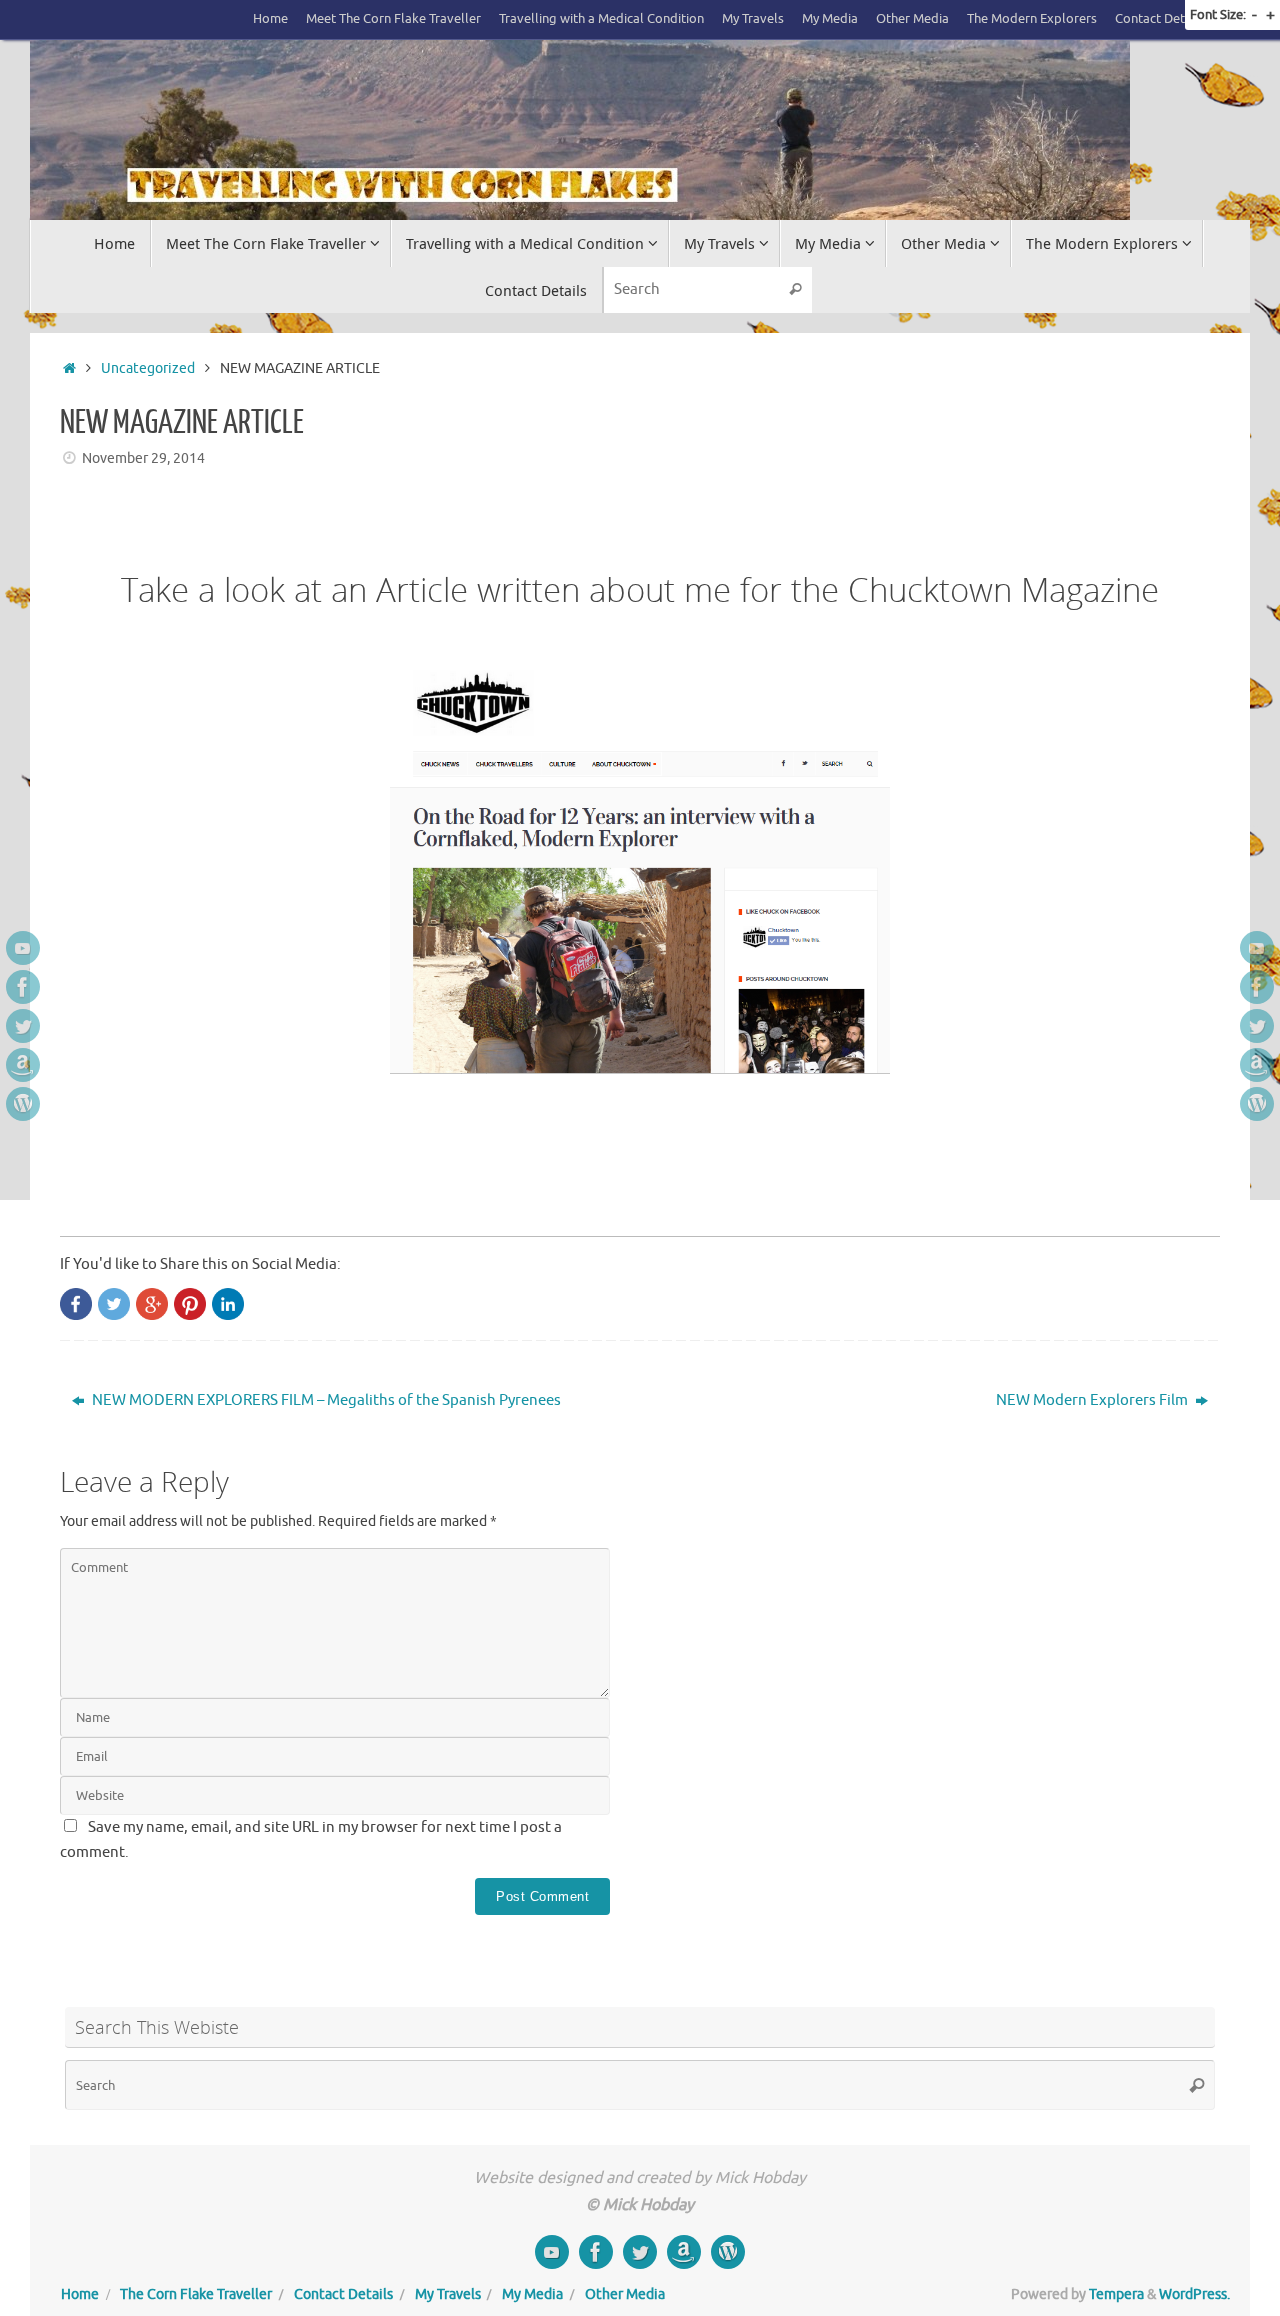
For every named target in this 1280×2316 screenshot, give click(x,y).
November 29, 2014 (143, 458)
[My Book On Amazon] (23, 1065)
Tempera (1116, 2294)
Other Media (912, 19)
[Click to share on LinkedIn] (228, 1304)
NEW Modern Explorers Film (1093, 1400)
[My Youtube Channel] (23, 948)
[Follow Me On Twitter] (23, 1026)
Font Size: (1218, 14)
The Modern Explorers (1032, 19)
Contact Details (1160, 19)
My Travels (753, 19)
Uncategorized (148, 368)
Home (270, 19)
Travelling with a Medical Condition (601, 19)
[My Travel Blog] (23, 1104)
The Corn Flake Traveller (196, 2294)
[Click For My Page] (23, 987)
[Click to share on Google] (152, 1304)
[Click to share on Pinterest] (190, 1304)
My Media (830, 19)
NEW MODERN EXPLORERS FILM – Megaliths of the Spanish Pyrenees (325, 1400)
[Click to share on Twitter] (114, 1304)
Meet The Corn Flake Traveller (393, 19)
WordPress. (1194, 2294)
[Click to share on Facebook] (76, 1304)
